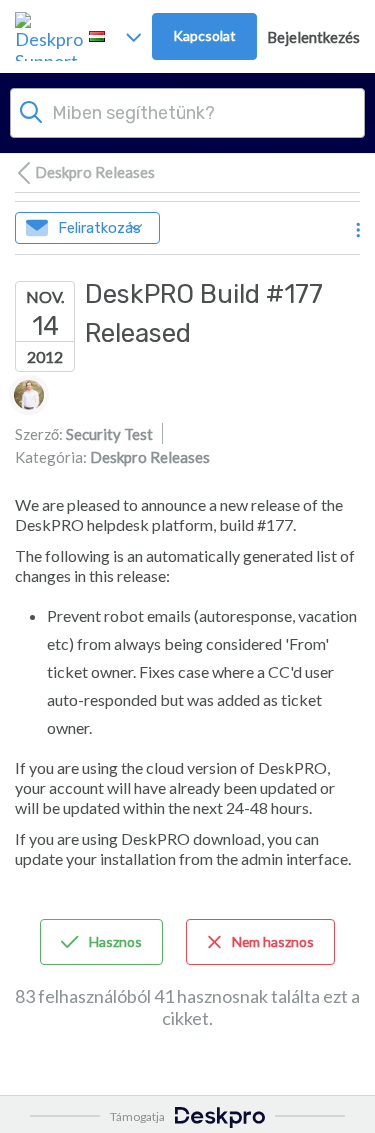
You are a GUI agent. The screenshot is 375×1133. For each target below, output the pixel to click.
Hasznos (115, 941)
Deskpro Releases (95, 172)
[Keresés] (31, 110)
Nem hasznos (273, 941)
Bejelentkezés (313, 37)
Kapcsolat (204, 35)
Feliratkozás (99, 228)
